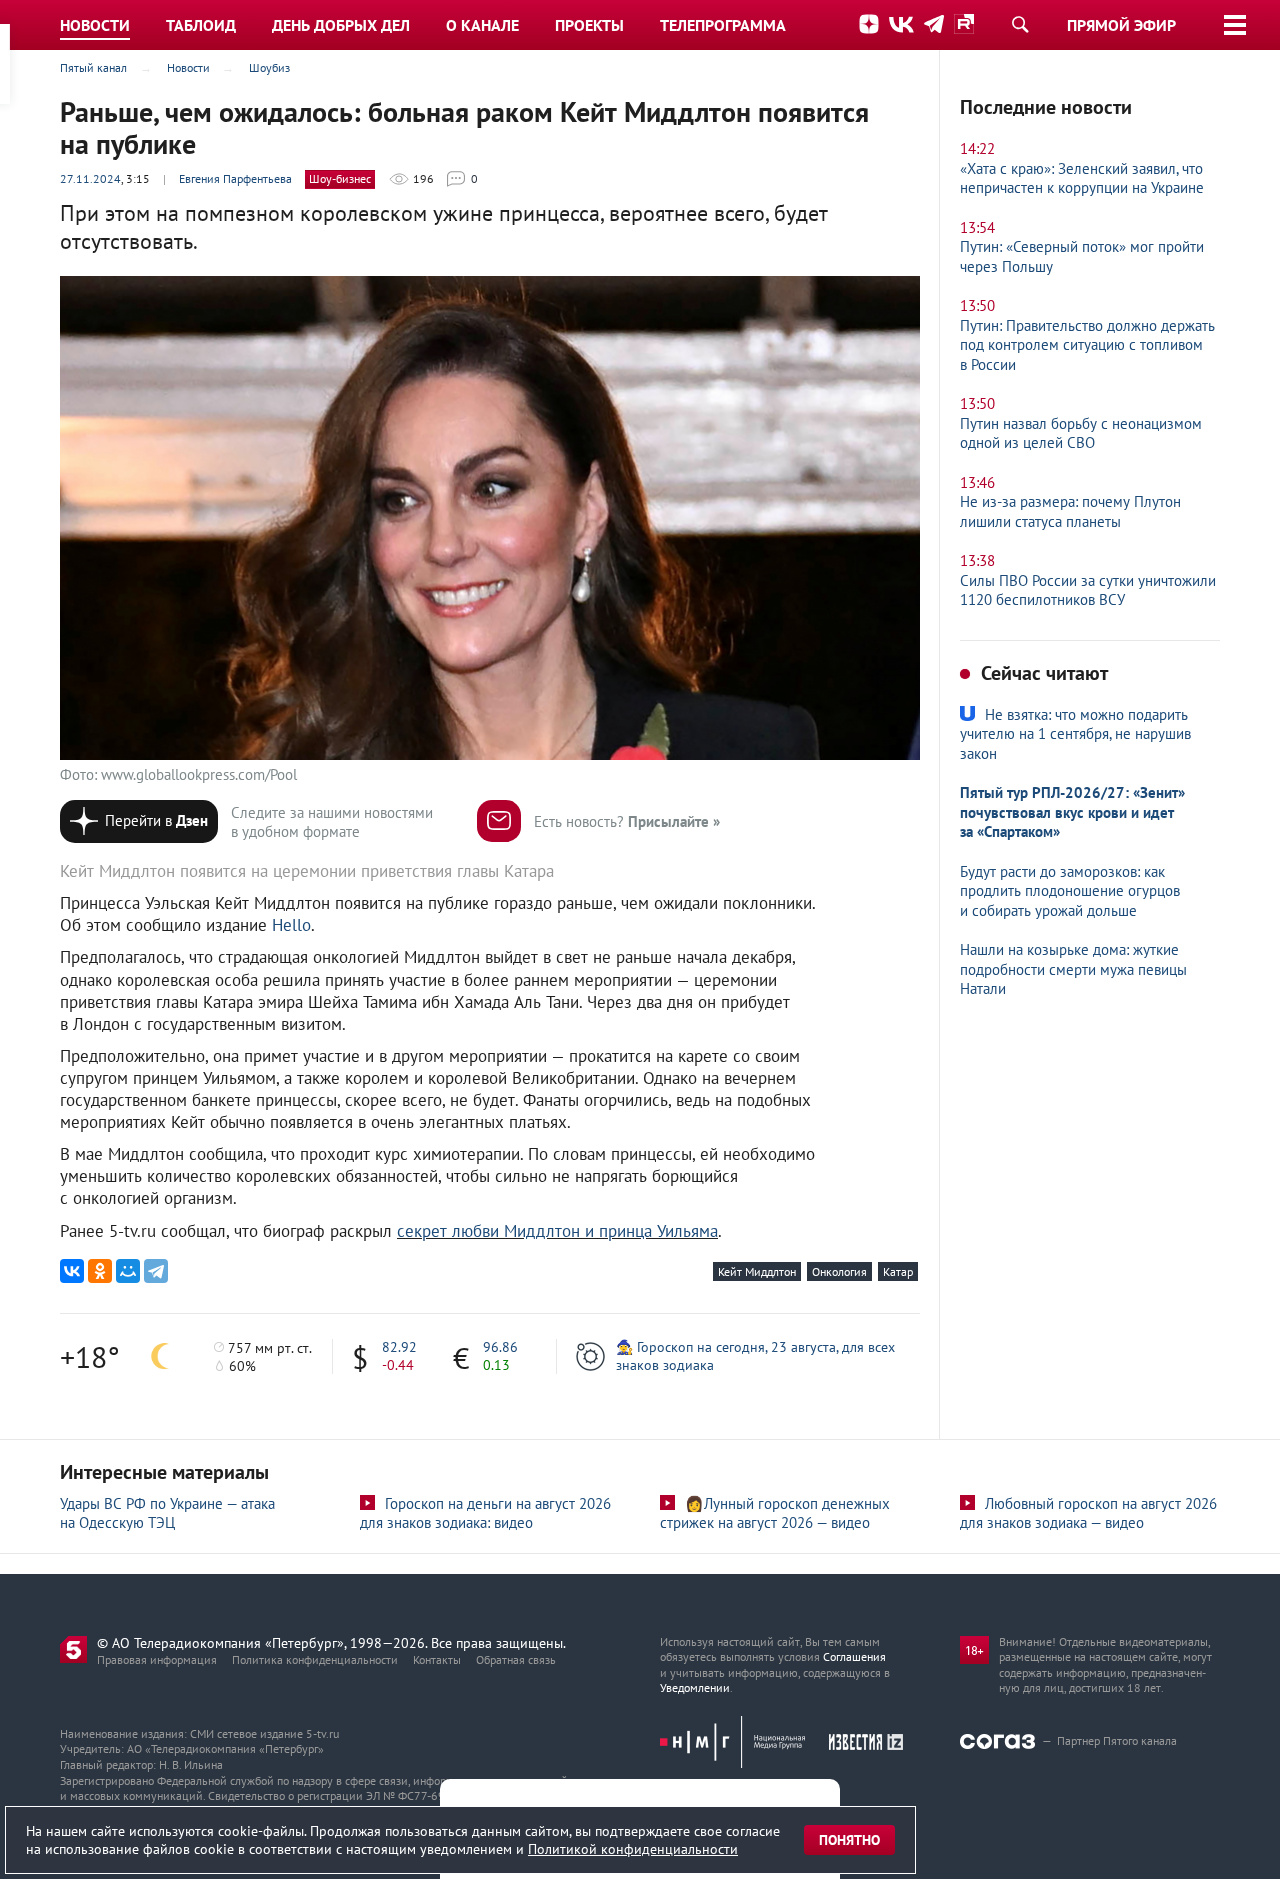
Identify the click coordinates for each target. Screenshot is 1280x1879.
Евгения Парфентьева (235, 178)
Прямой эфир (1121, 25)
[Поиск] (1020, 24)
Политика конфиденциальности (315, 1659)
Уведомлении (695, 1687)
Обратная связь (516, 1659)
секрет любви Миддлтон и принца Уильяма (557, 1231)
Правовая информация (157, 1659)
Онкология (839, 1271)
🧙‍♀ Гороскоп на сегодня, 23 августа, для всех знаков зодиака (755, 1356)
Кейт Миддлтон (757, 1271)
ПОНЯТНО (849, 1840)
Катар (898, 1271)
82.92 (399, 1347)
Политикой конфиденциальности (633, 1849)
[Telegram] (156, 1271)
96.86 (500, 1347)
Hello (291, 925)
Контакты (437, 1659)
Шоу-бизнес (340, 178)
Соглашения (854, 1656)
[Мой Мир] (128, 1271)
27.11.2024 (90, 178)
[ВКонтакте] (72, 1271)
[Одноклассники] (100, 1271)
